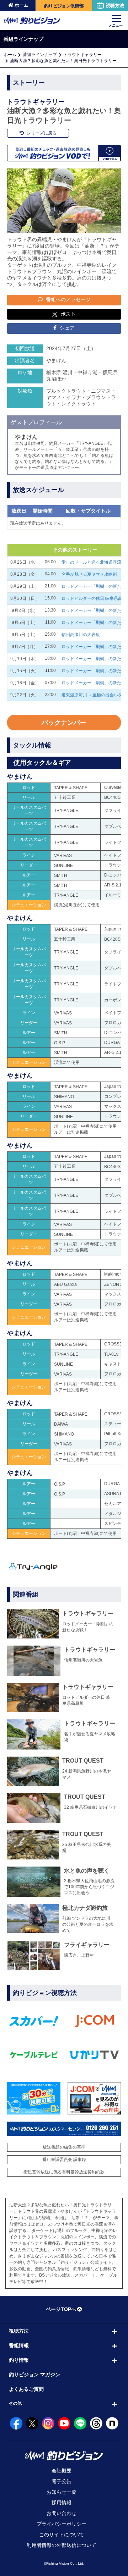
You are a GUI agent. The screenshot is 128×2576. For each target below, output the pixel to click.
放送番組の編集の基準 (64, 2147)
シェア (66, 328)
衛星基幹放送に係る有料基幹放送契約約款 (64, 2172)
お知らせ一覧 (62, 2492)
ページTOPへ (61, 2309)
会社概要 (62, 2471)
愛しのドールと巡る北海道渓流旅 (94, 562)
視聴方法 (115, 5)
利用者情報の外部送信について (62, 2545)
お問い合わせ (62, 2513)
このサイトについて (62, 2534)
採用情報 (62, 2503)
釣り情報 (19, 2360)
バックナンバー (64, 723)
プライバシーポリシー (62, 2524)
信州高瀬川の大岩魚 (81, 635)
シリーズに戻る (41, 133)
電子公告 (62, 2481)
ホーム (22, 5)
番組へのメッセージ (68, 299)
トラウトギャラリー (82, 55)
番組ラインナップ (40, 55)
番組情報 (19, 2345)
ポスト (68, 314)
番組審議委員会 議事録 (64, 2160)
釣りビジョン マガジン (34, 2375)
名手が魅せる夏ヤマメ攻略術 (89, 574)
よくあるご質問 (26, 2389)
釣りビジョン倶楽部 (64, 6)
